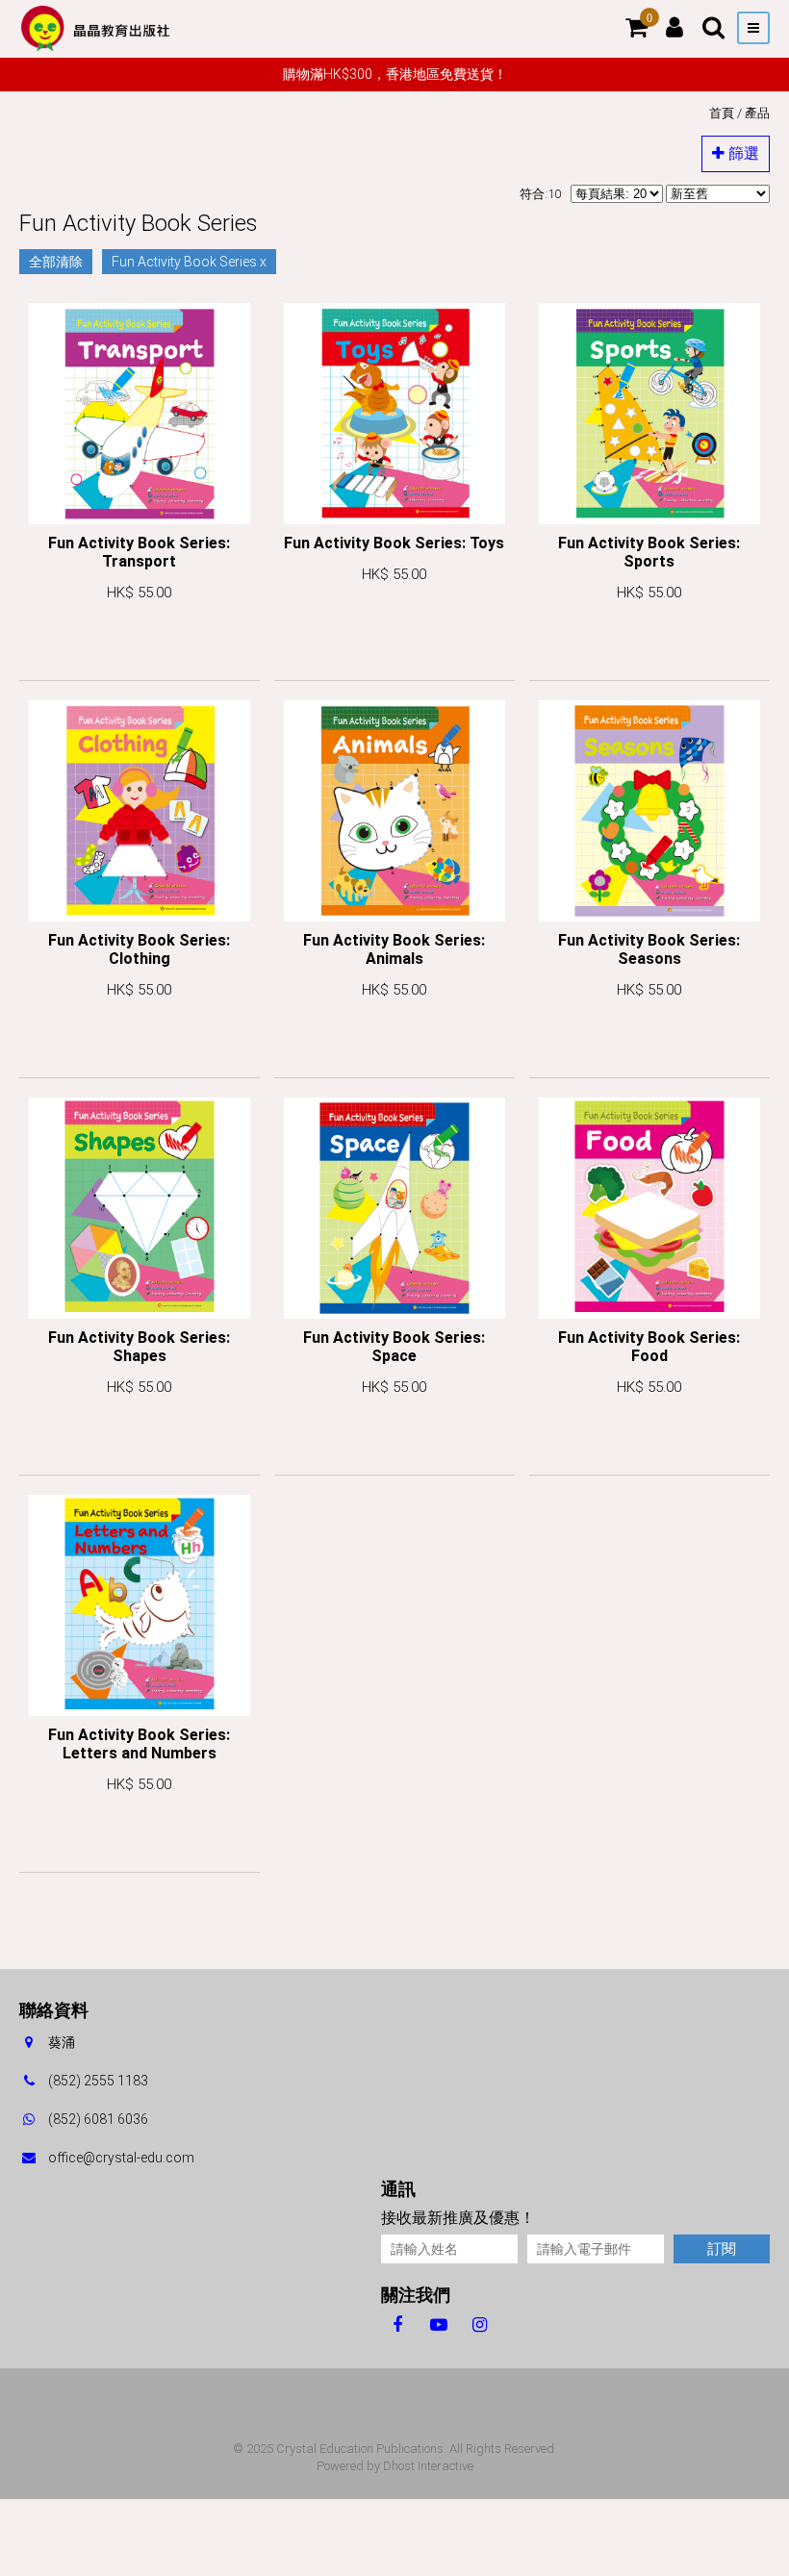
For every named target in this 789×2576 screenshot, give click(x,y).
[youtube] (438, 2323)
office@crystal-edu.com (121, 2158)
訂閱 (722, 2249)
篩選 (742, 153)
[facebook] (397, 2323)
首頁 (722, 113)
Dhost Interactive (428, 2466)
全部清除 (56, 262)
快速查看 (140, 647)
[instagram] (480, 2323)
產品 (757, 113)
